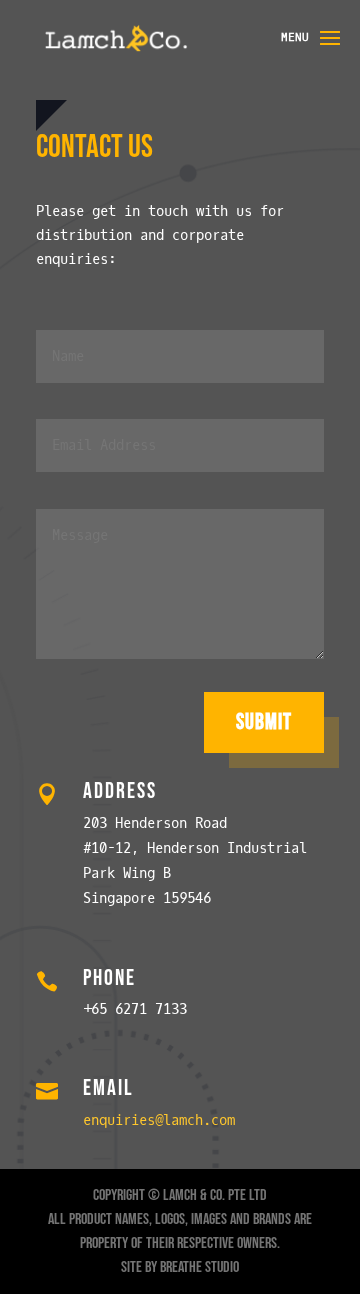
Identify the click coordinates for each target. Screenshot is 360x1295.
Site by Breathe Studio (180, 1267)
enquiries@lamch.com (159, 1120)
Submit (264, 722)
